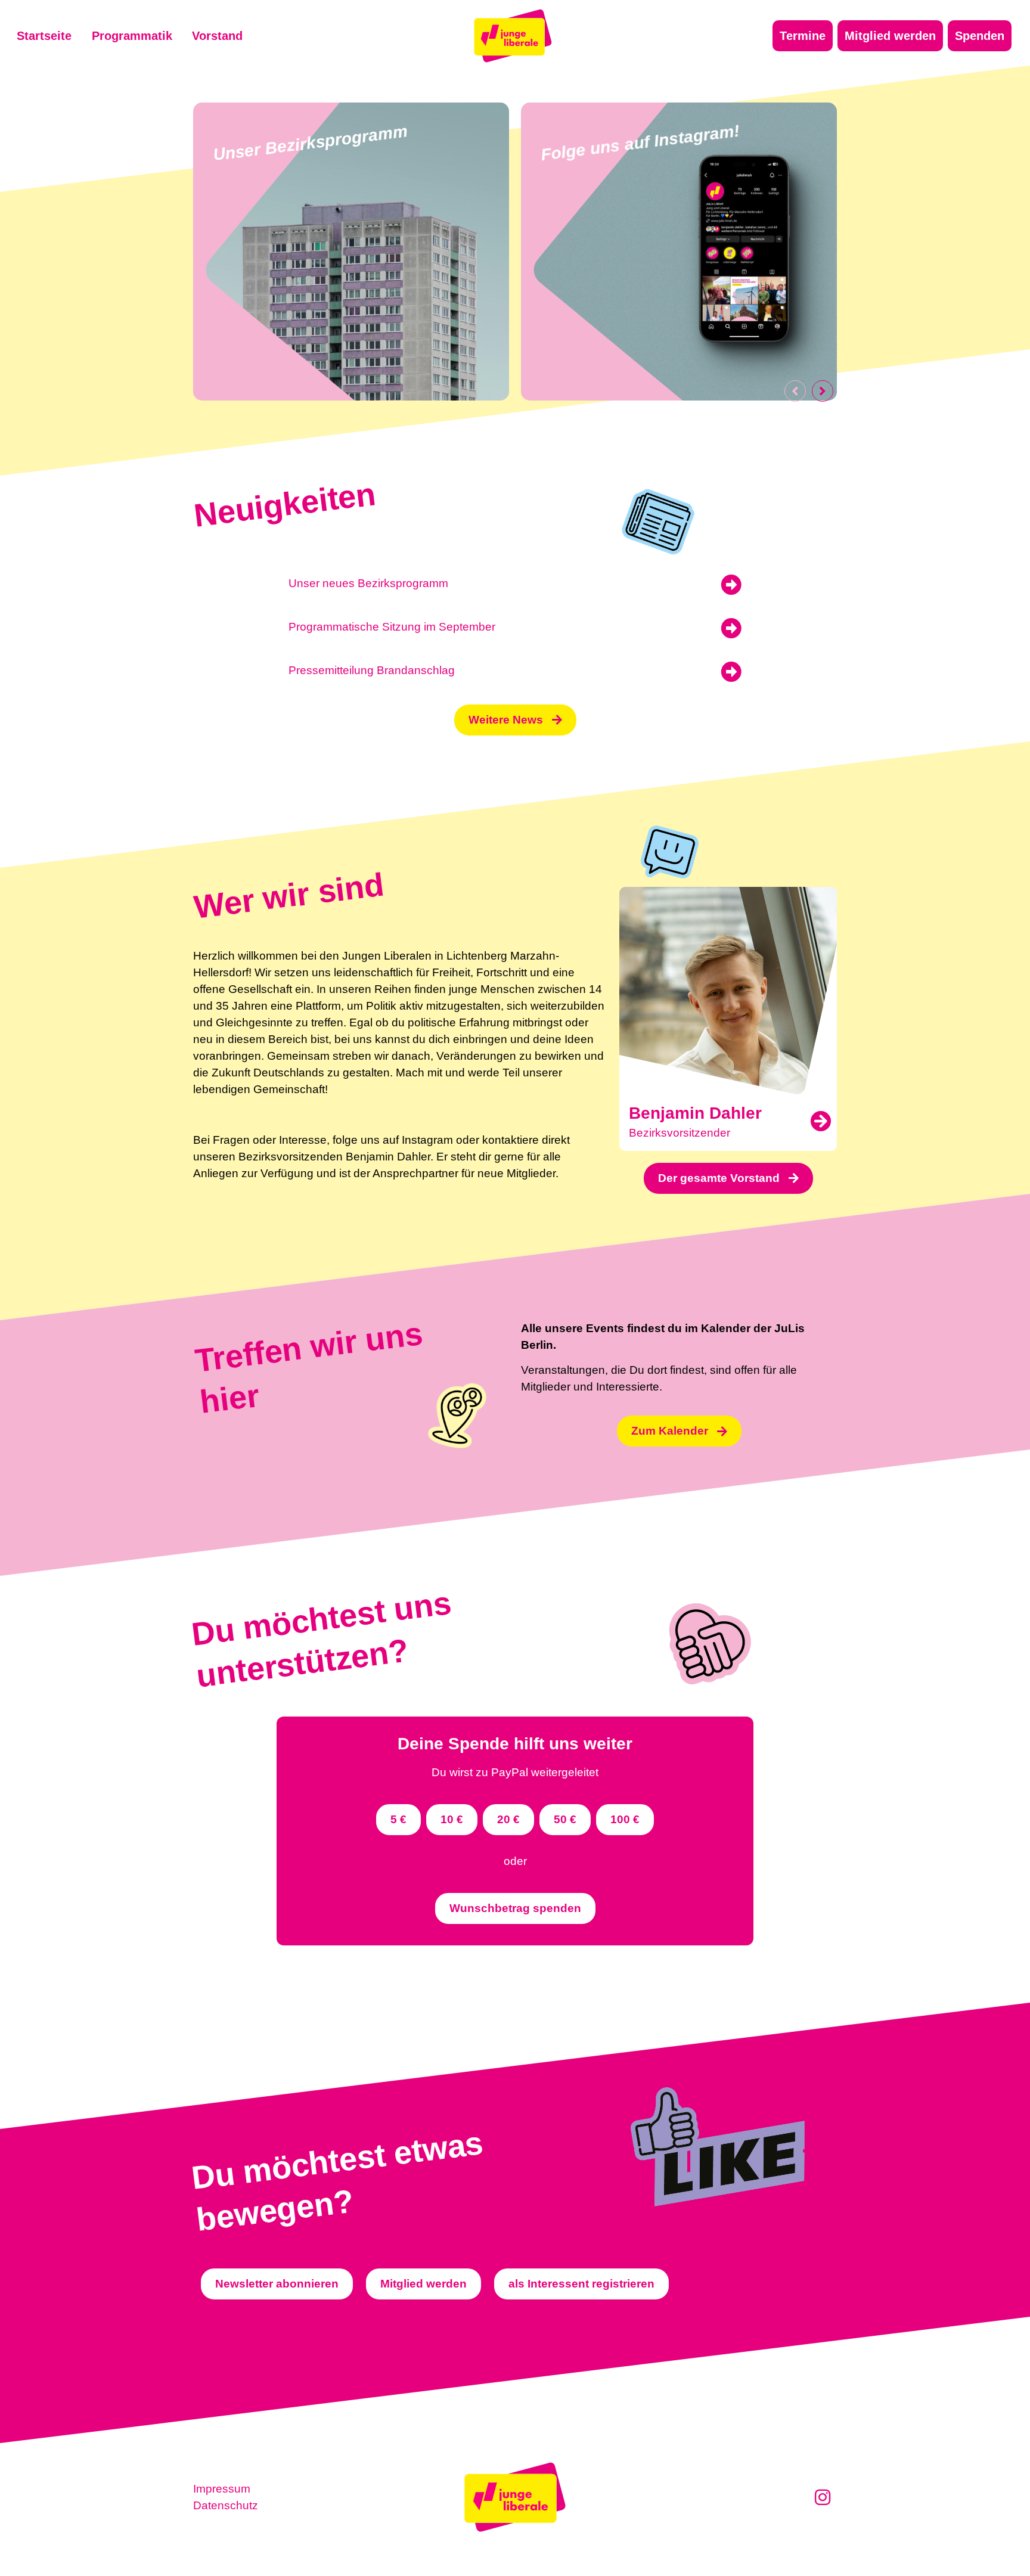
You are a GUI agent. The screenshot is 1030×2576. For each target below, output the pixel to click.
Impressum (222, 2489)
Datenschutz (226, 2505)
